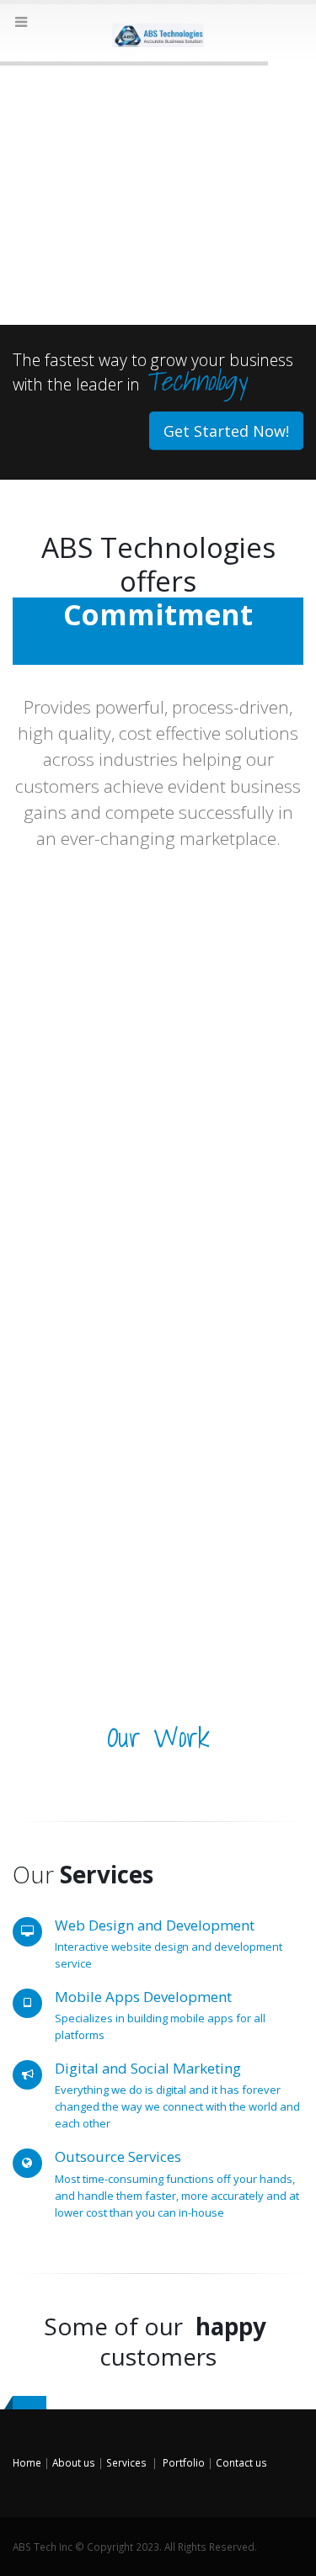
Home (27, 2462)
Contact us (241, 2462)
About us (74, 2462)
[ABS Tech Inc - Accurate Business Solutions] (158, 32)
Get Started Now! (226, 431)
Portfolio (184, 2462)
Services (126, 2462)
